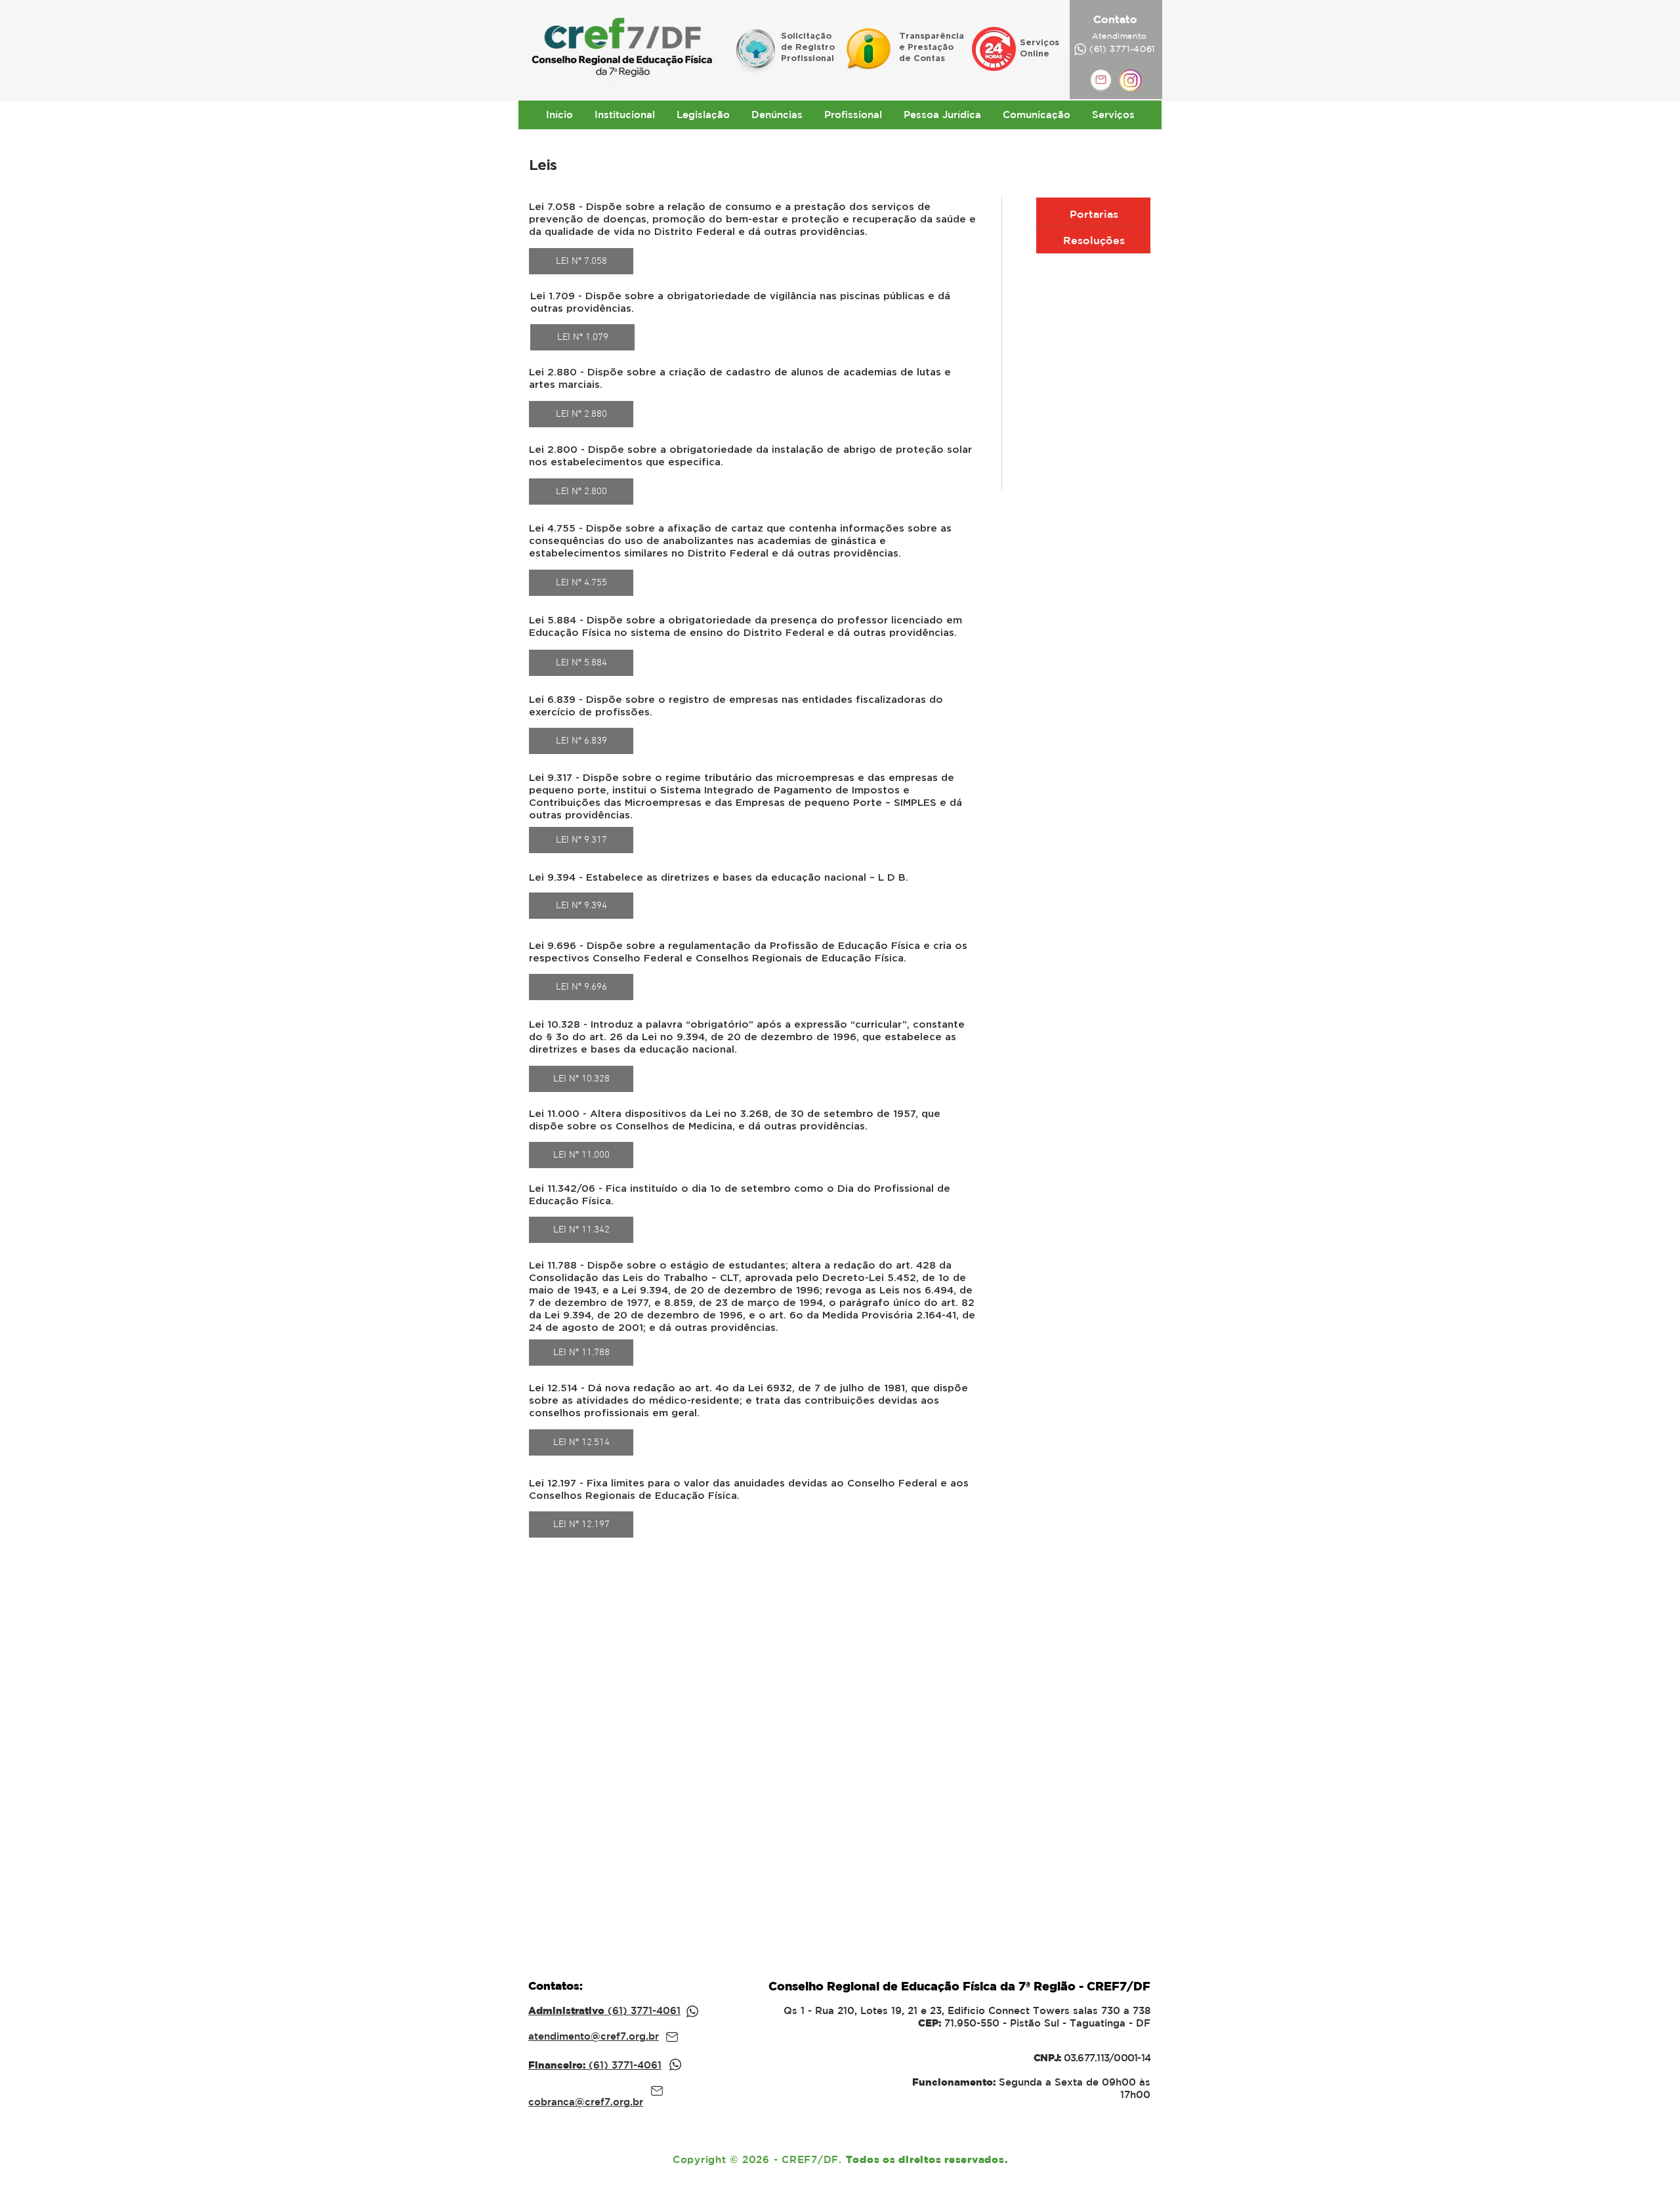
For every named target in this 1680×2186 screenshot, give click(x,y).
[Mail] (672, 2037)
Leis (543, 164)
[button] (624, 115)
